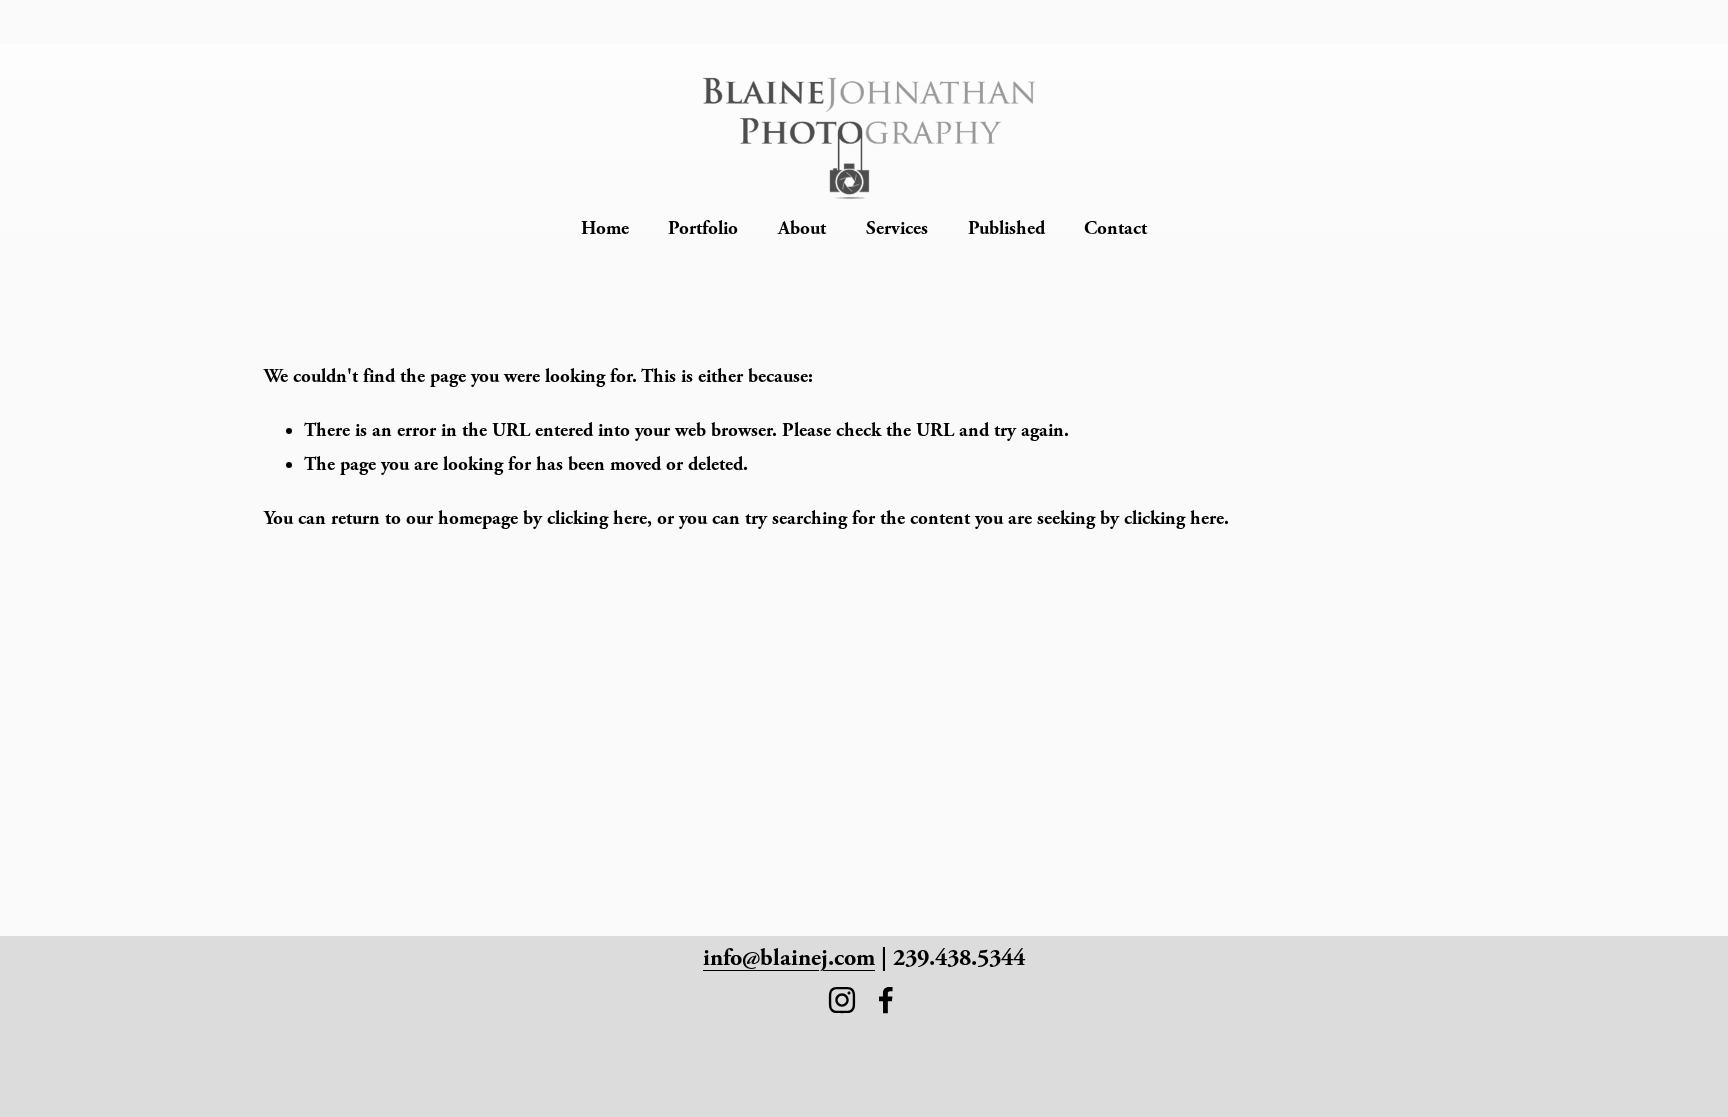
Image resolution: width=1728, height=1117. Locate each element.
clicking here (597, 518)
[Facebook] (886, 1000)
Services (897, 228)
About (802, 228)
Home (605, 228)
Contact (1115, 228)
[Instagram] (842, 1000)
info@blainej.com (789, 957)
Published (1006, 228)
